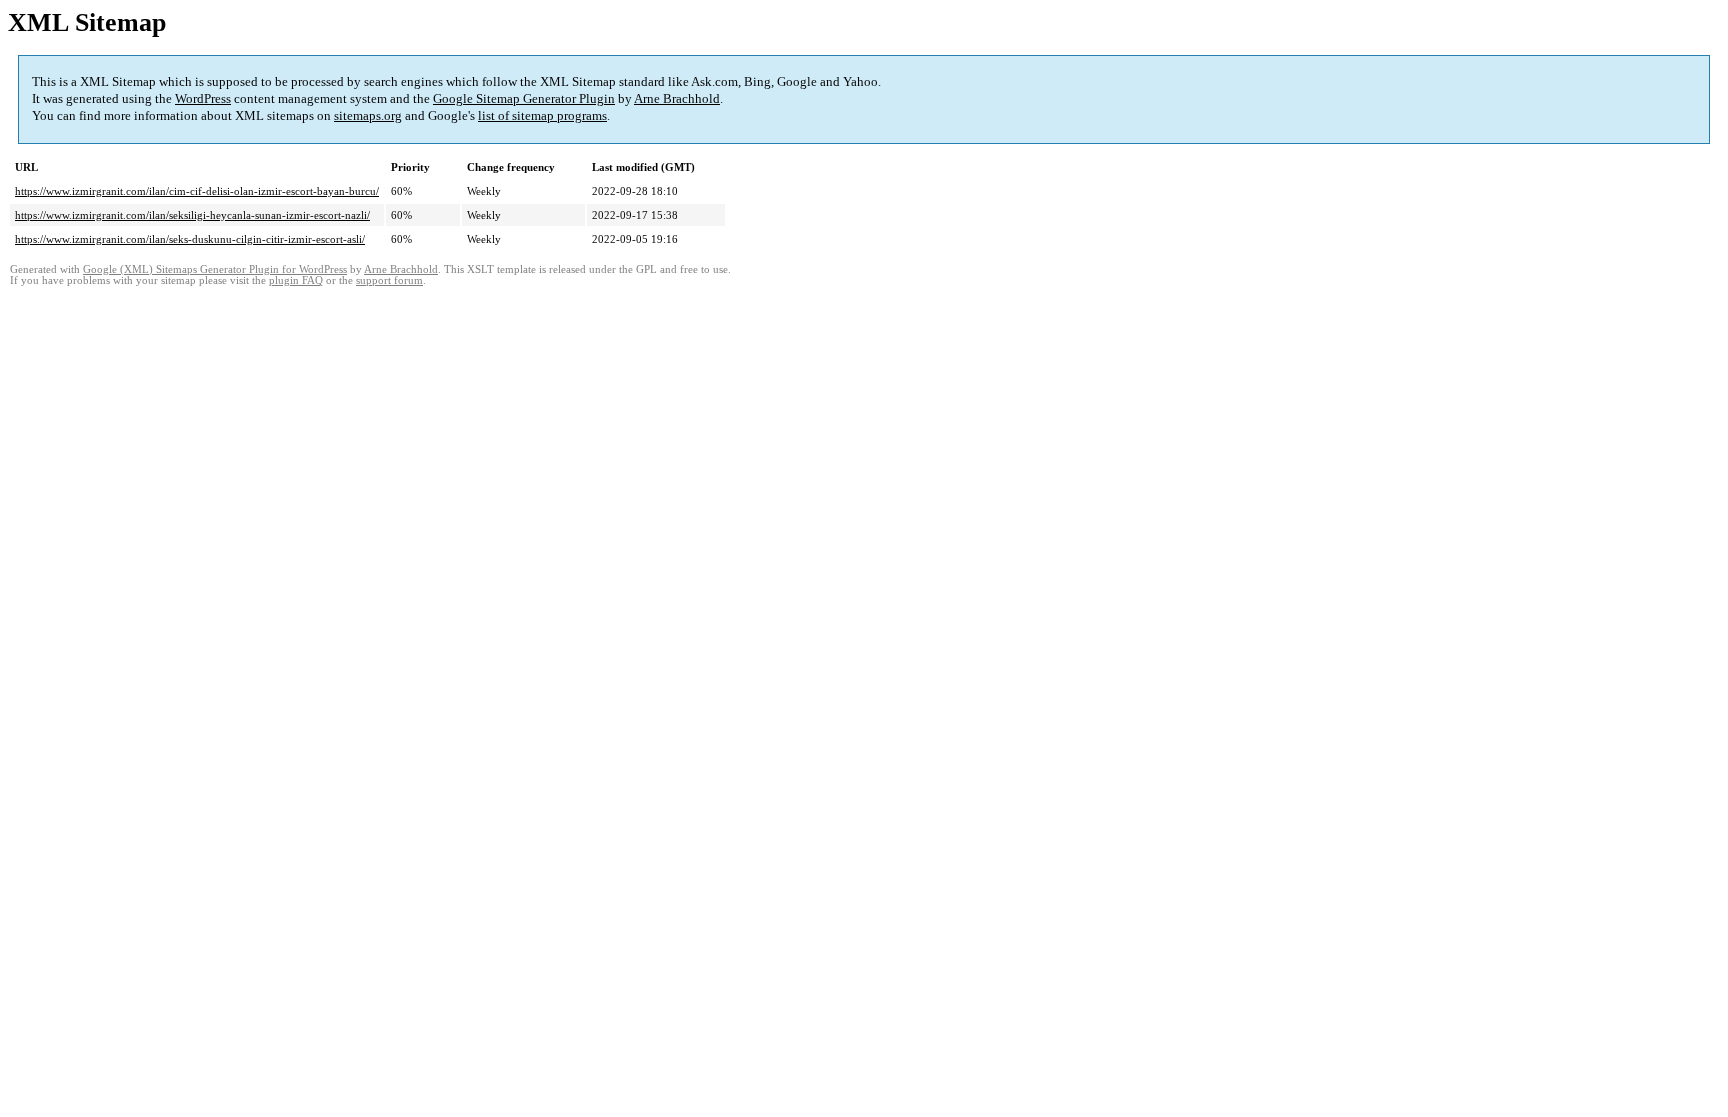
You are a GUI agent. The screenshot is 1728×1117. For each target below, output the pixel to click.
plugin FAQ (296, 280)
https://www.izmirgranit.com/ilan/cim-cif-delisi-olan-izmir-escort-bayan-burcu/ (197, 191)
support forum (389, 280)
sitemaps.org (368, 115)
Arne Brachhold (677, 98)
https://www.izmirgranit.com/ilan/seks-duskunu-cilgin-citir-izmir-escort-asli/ (190, 239)
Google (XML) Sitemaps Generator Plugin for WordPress (215, 269)
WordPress (203, 98)
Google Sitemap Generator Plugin (524, 98)
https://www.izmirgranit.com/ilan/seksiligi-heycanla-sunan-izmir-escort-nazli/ (192, 215)
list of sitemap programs (542, 115)
